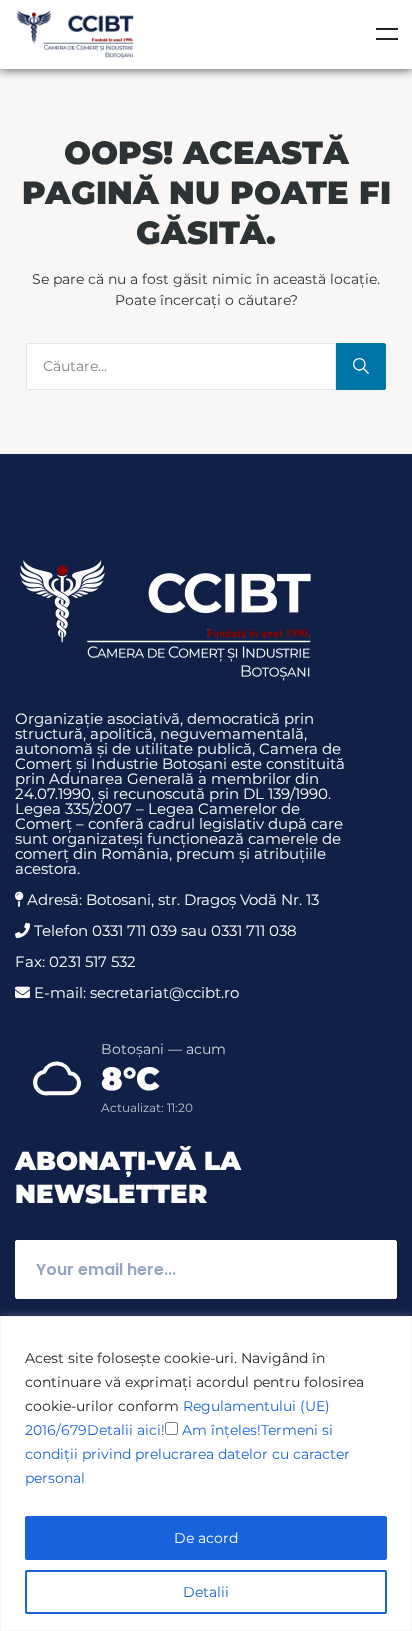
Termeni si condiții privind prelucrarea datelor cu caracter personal (187, 1454)
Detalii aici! (126, 1430)
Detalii (206, 1592)
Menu (387, 34)
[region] (206, 1473)
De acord (206, 1538)
